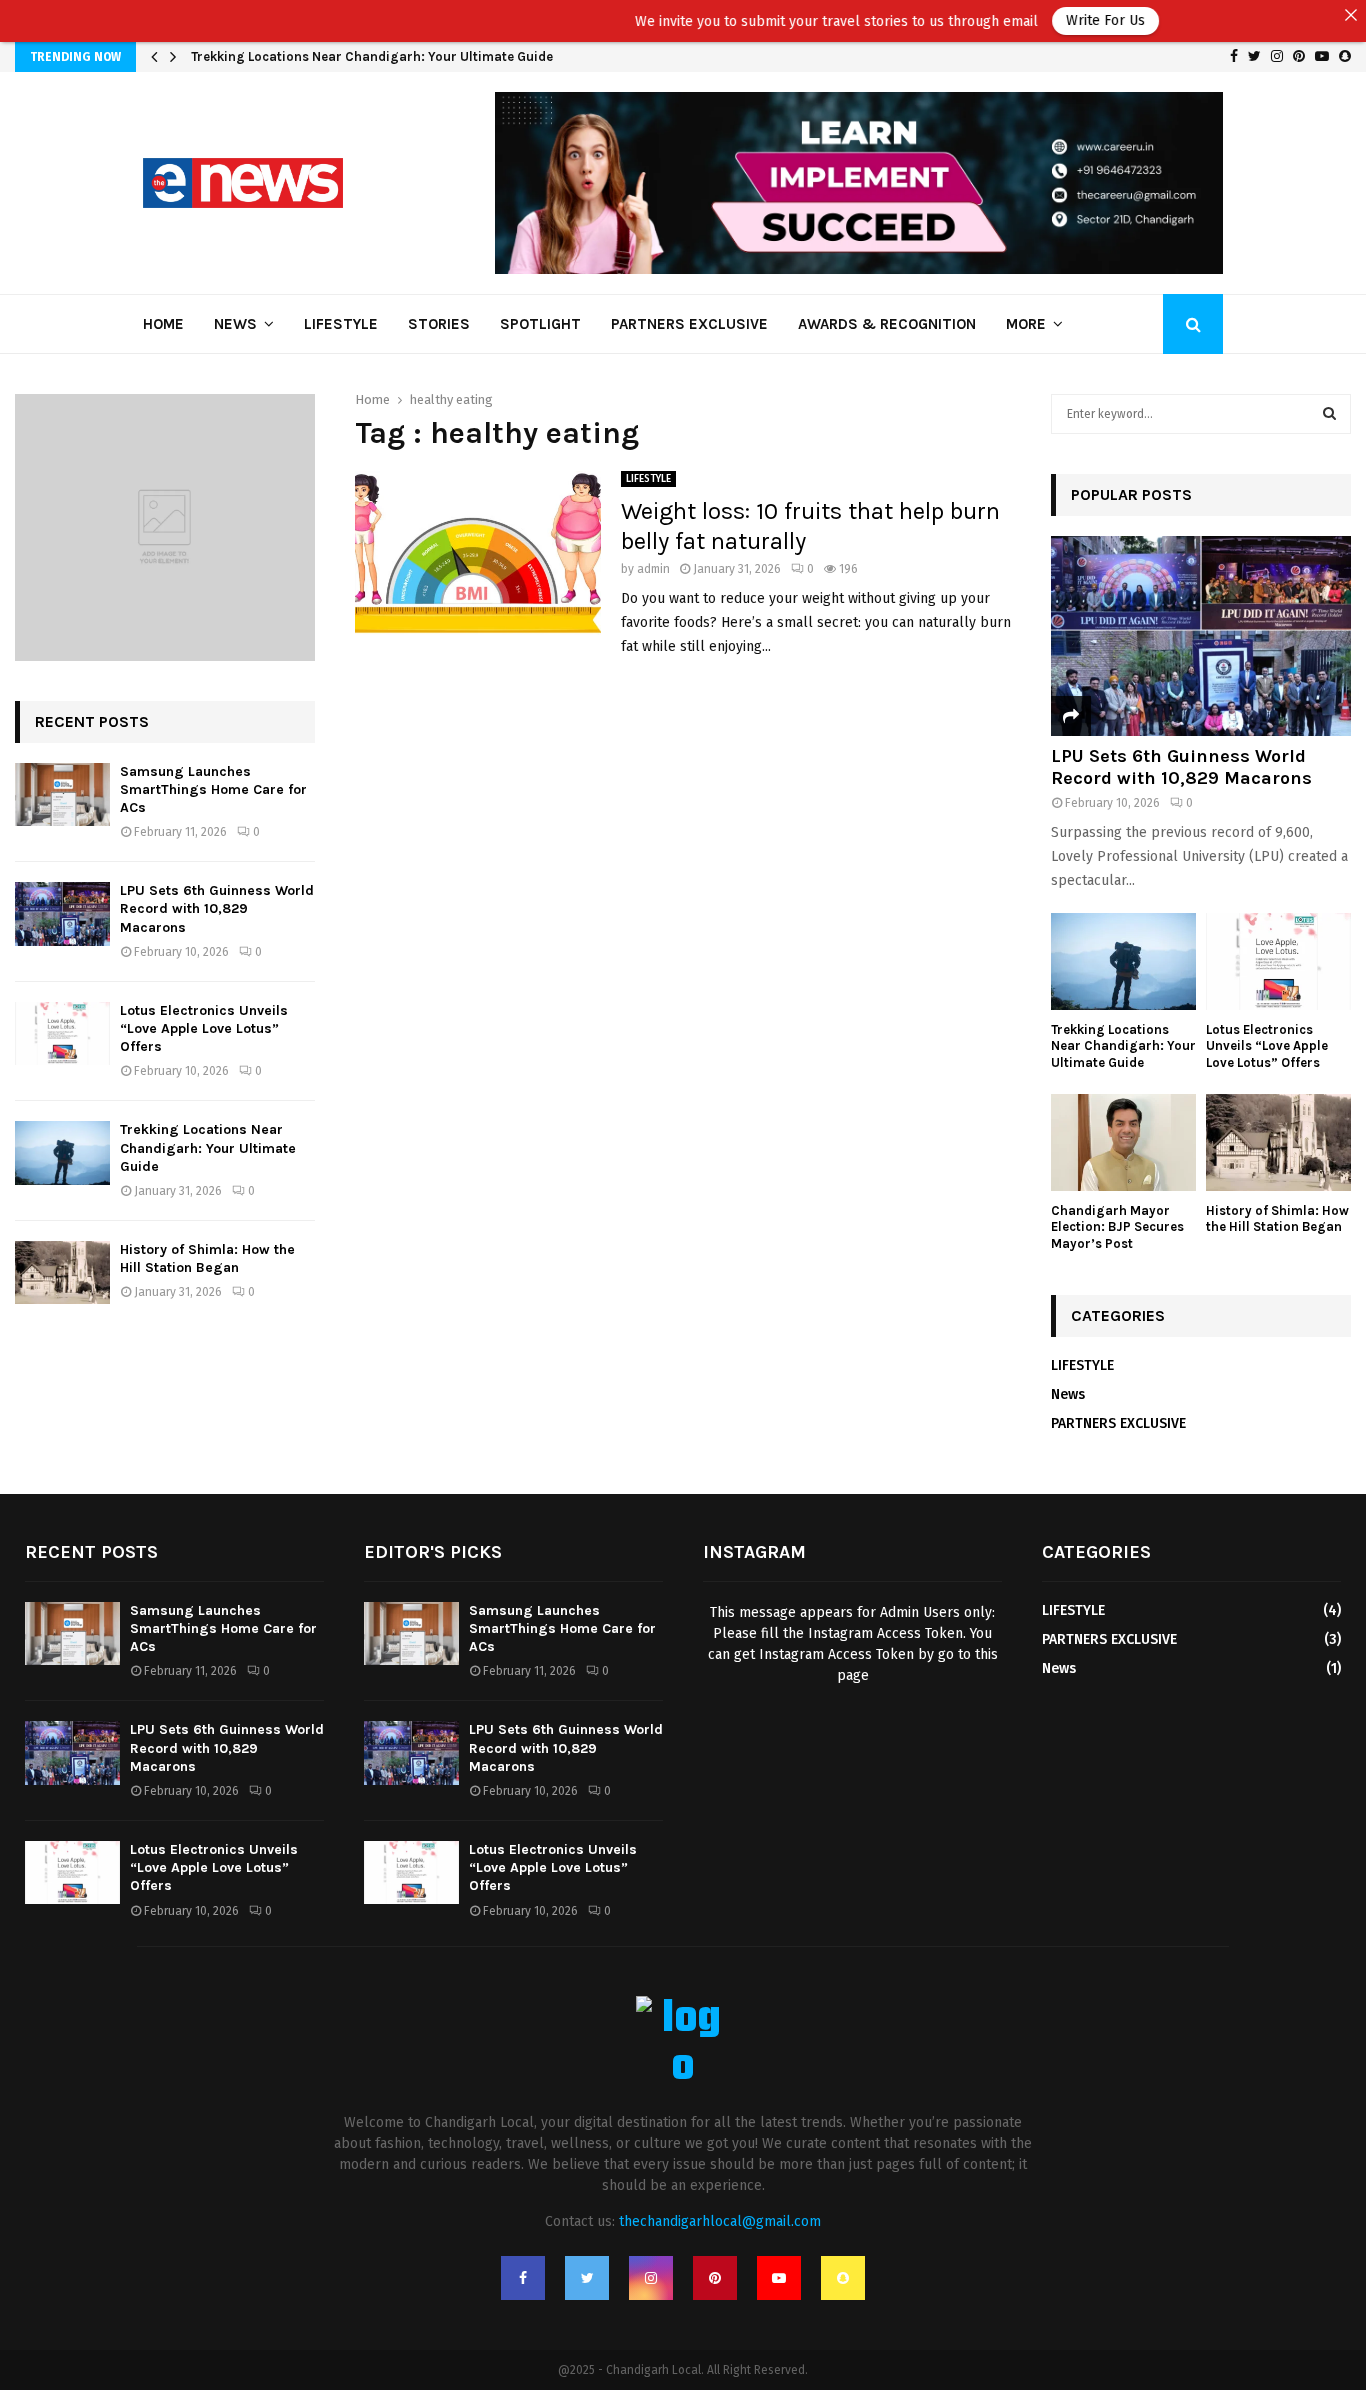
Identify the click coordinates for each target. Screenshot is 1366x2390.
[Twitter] (587, 2278)
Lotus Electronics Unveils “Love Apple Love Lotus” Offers (204, 1028)
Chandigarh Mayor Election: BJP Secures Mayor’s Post (1117, 1227)
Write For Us (1042, 20)
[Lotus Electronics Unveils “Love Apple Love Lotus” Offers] (62, 1033)
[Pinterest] (715, 2278)
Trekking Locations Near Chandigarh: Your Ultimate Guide (208, 1147)
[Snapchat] (843, 2278)
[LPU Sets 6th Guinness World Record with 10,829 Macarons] (62, 913)
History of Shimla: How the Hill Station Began (207, 1258)
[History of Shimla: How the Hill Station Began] (62, 1272)
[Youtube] (779, 2278)
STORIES (439, 324)
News (235, 324)
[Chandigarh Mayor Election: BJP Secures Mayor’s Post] (1123, 1142)
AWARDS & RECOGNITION (887, 324)
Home (163, 324)
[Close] (1351, 15)
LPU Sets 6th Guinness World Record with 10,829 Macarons (374, 56)
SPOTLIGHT (540, 324)
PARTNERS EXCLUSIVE (689, 324)
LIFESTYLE (341, 324)
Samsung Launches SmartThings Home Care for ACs (213, 789)
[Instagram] (651, 2278)
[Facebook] (523, 2278)
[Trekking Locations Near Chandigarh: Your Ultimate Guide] (62, 1152)
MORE (1026, 324)
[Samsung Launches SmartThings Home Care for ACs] (62, 794)
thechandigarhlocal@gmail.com (720, 2221)
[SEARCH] (1329, 414)
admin (653, 569)
